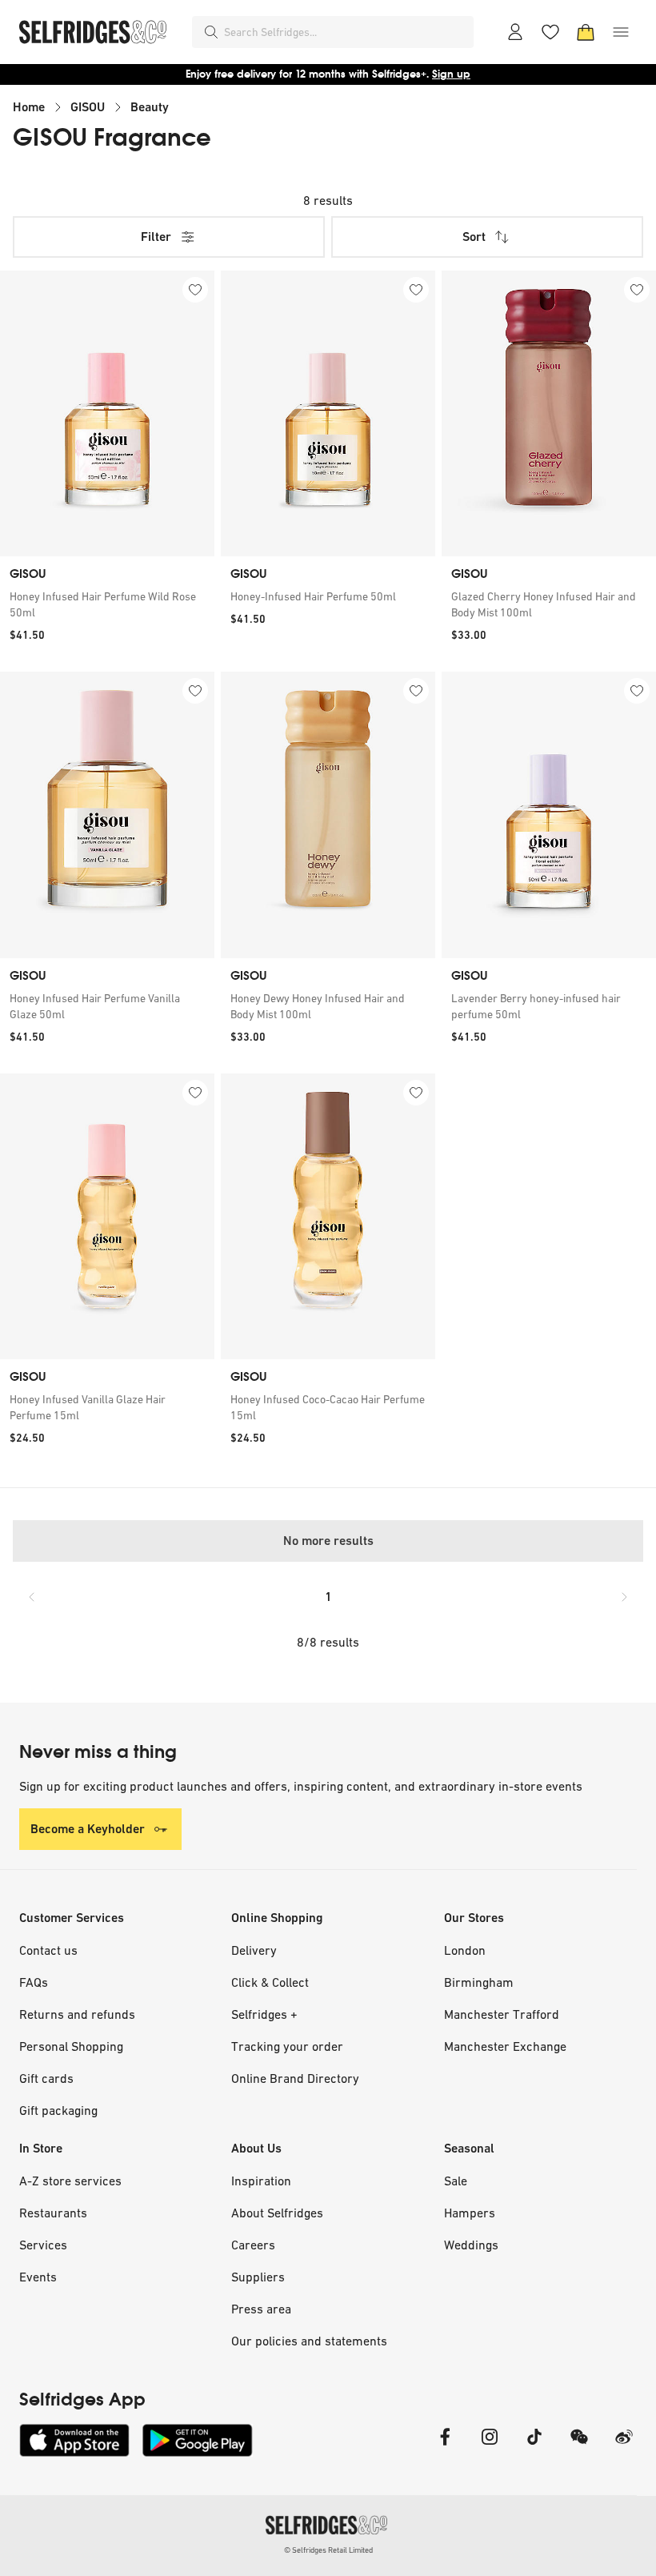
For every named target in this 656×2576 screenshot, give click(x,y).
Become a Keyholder (88, 1829)
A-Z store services (70, 2181)
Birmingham (479, 1982)
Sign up (451, 74)
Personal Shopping (71, 2046)
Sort (474, 237)
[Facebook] (445, 2447)
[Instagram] (490, 2447)
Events (38, 2277)
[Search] (211, 32)
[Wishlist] (550, 32)
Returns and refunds (77, 2014)
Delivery (254, 1950)
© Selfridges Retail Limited (328, 2550)
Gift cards (46, 2078)
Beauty (150, 107)
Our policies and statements (309, 2341)
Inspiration (261, 2181)
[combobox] (346, 32)
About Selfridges (277, 2213)
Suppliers (258, 2277)
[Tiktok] (534, 2447)
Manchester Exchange (505, 2046)
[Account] (515, 32)
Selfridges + (264, 2014)
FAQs (34, 1982)
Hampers (470, 2213)
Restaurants (53, 2213)
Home (29, 107)
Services (43, 2245)
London (465, 1950)
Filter (156, 237)
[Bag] (586, 32)
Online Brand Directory (295, 2078)
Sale (456, 2181)
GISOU (88, 107)
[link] (107, 604)
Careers (253, 2245)
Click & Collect (270, 1982)
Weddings (471, 2245)
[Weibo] (624, 2447)
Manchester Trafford (502, 2014)
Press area (261, 2309)
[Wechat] (579, 2447)
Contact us (48, 1950)
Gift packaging (58, 2110)
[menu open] (621, 32)
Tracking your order (287, 2046)
